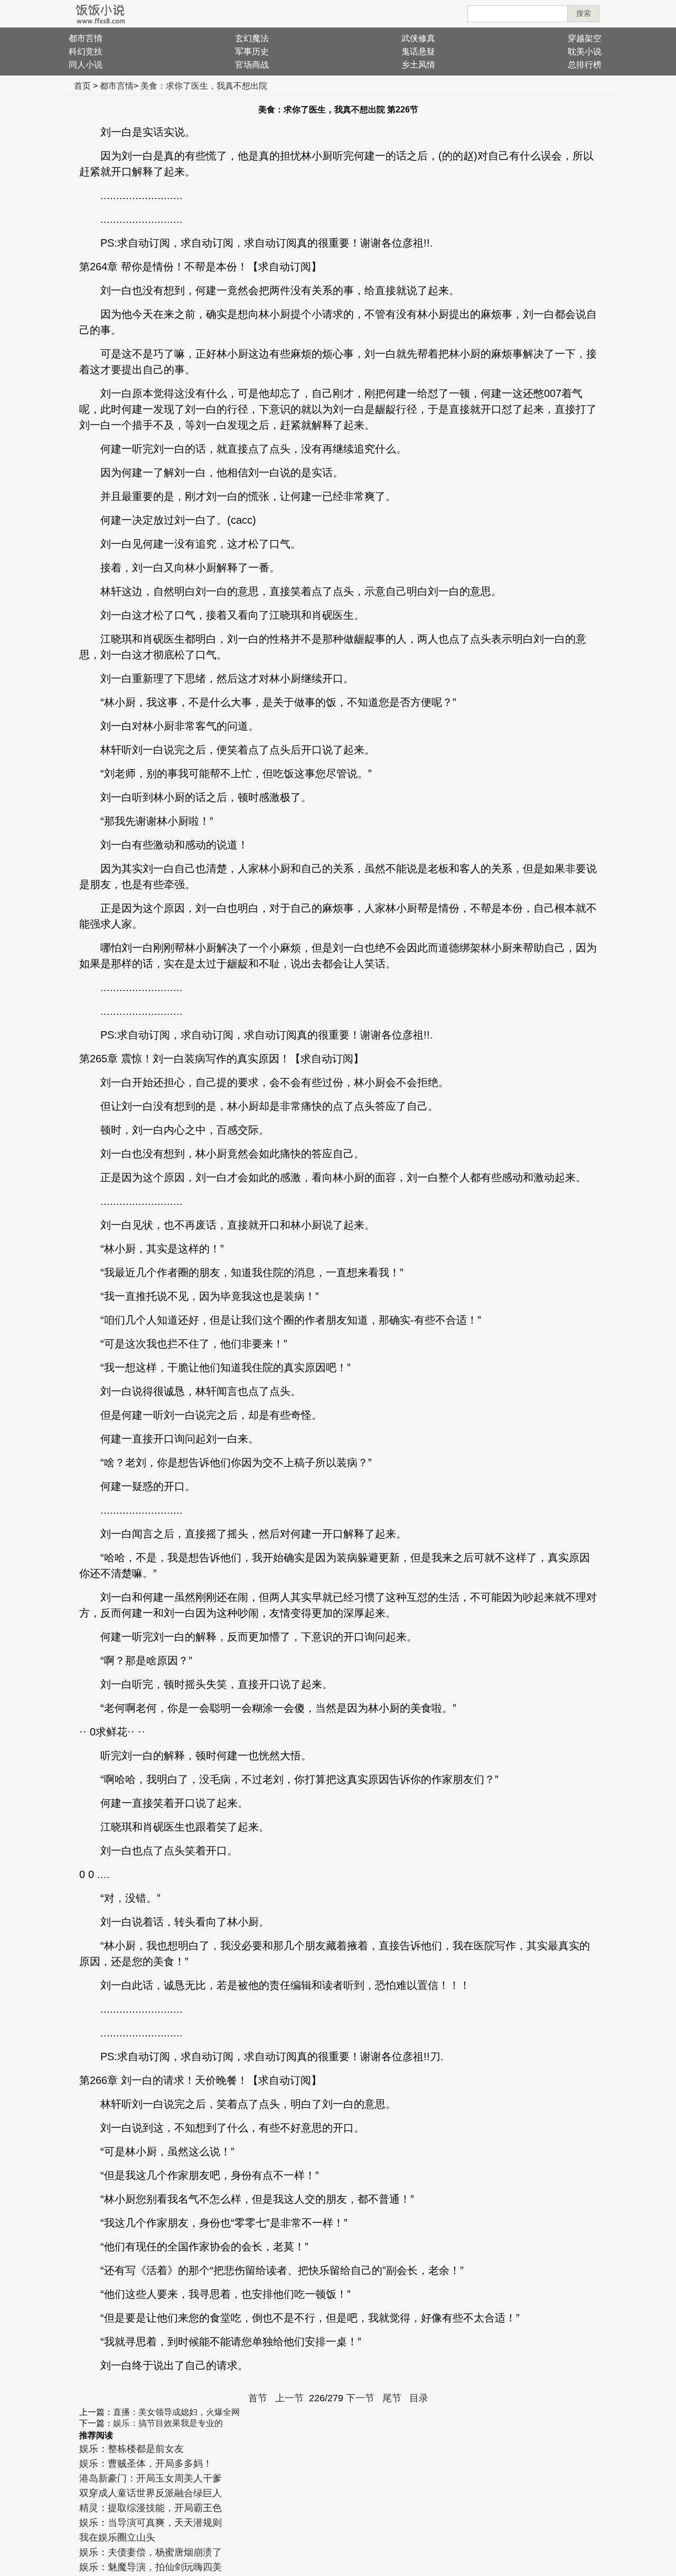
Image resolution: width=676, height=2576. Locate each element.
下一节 (360, 2398)
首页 (82, 86)
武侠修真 (418, 38)
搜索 (584, 13)
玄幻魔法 (252, 38)
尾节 (392, 2398)
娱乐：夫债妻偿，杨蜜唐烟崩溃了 (151, 2552)
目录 (419, 2398)
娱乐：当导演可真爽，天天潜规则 (151, 2523)
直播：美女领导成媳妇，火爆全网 (176, 2412)
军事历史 (252, 51)
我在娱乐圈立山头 (117, 2537)
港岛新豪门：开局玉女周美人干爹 (151, 2478)
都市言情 (86, 38)
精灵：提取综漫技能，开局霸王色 (151, 2508)
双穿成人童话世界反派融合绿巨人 (151, 2493)
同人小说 (86, 65)
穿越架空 (585, 38)
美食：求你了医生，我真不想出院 (204, 86)
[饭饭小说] (100, 14)
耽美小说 (585, 51)
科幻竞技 (86, 51)
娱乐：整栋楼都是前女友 (132, 2449)
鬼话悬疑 (418, 51)
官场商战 (252, 65)
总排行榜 (585, 65)
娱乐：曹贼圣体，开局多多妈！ (146, 2464)
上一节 (289, 2398)
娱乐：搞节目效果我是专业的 (168, 2423)
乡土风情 (418, 65)
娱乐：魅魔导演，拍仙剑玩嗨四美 (151, 2567)
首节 (258, 2398)
